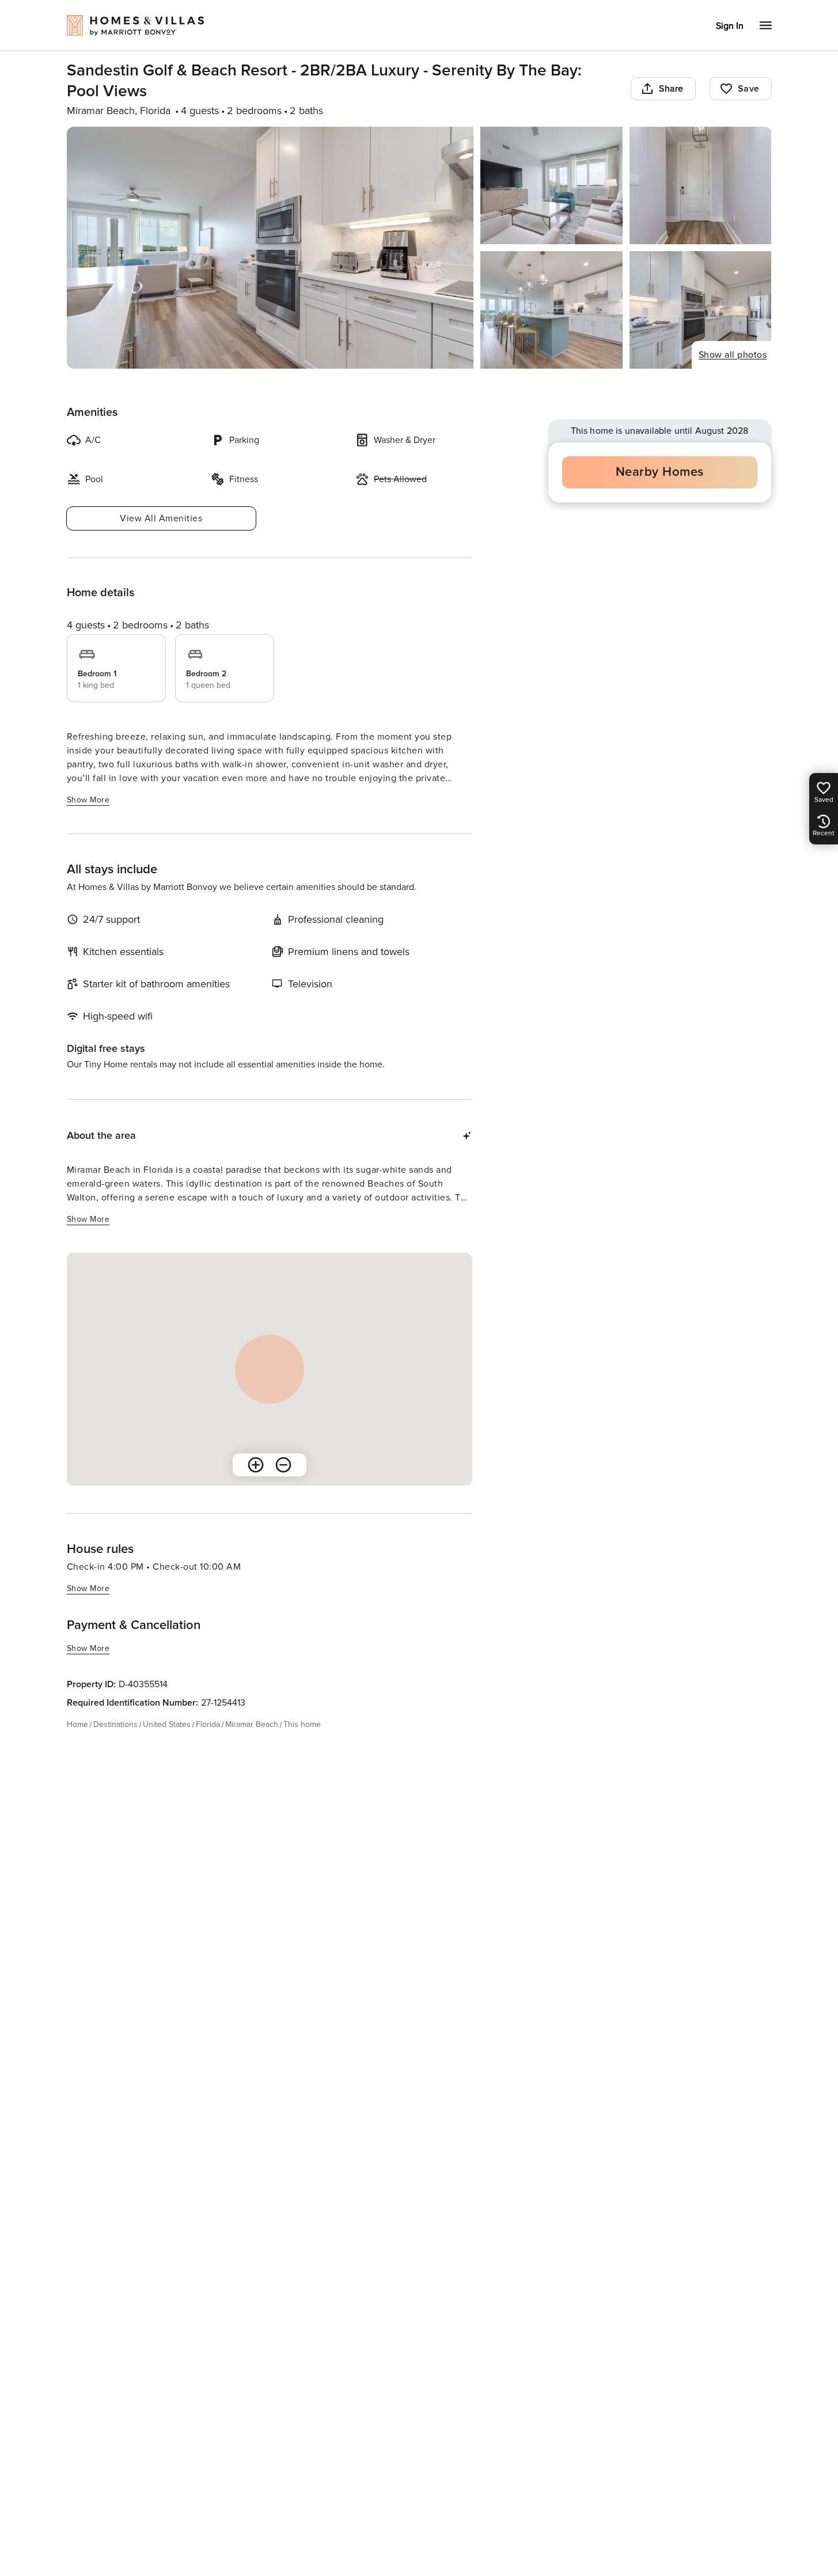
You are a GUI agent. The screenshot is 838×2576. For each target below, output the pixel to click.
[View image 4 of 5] (551, 310)
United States (167, 1724)
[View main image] (270, 248)
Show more (88, 800)
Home (77, 1724)
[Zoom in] (256, 1465)
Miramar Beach (252, 1724)
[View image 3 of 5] (701, 185)
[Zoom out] (283, 1465)
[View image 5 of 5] (701, 310)
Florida (208, 1724)
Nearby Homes (660, 472)
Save (749, 89)
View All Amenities (161, 518)
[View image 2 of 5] (551, 185)
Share (671, 89)
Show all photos (733, 355)
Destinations (115, 1724)
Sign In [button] (730, 26)
